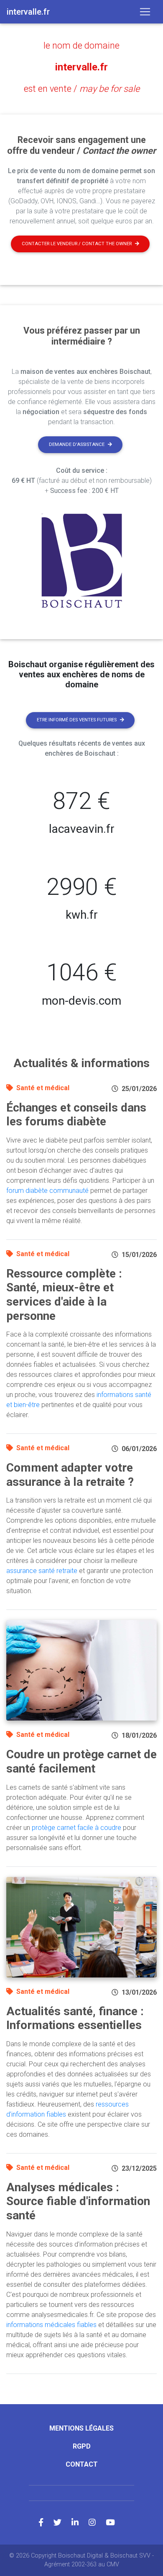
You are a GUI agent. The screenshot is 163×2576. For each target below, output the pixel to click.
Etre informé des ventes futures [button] (77, 720)
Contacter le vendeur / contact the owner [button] (77, 244)
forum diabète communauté (47, 1191)
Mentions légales (81, 2428)
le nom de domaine (81, 45)
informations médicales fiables (51, 2325)
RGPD (82, 2446)
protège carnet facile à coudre (76, 1828)
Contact (82, 2464)
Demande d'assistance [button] (77, 444)
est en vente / (82, 89)
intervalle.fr (81, 67)
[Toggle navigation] (145, 12)
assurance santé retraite (42, 1571)
